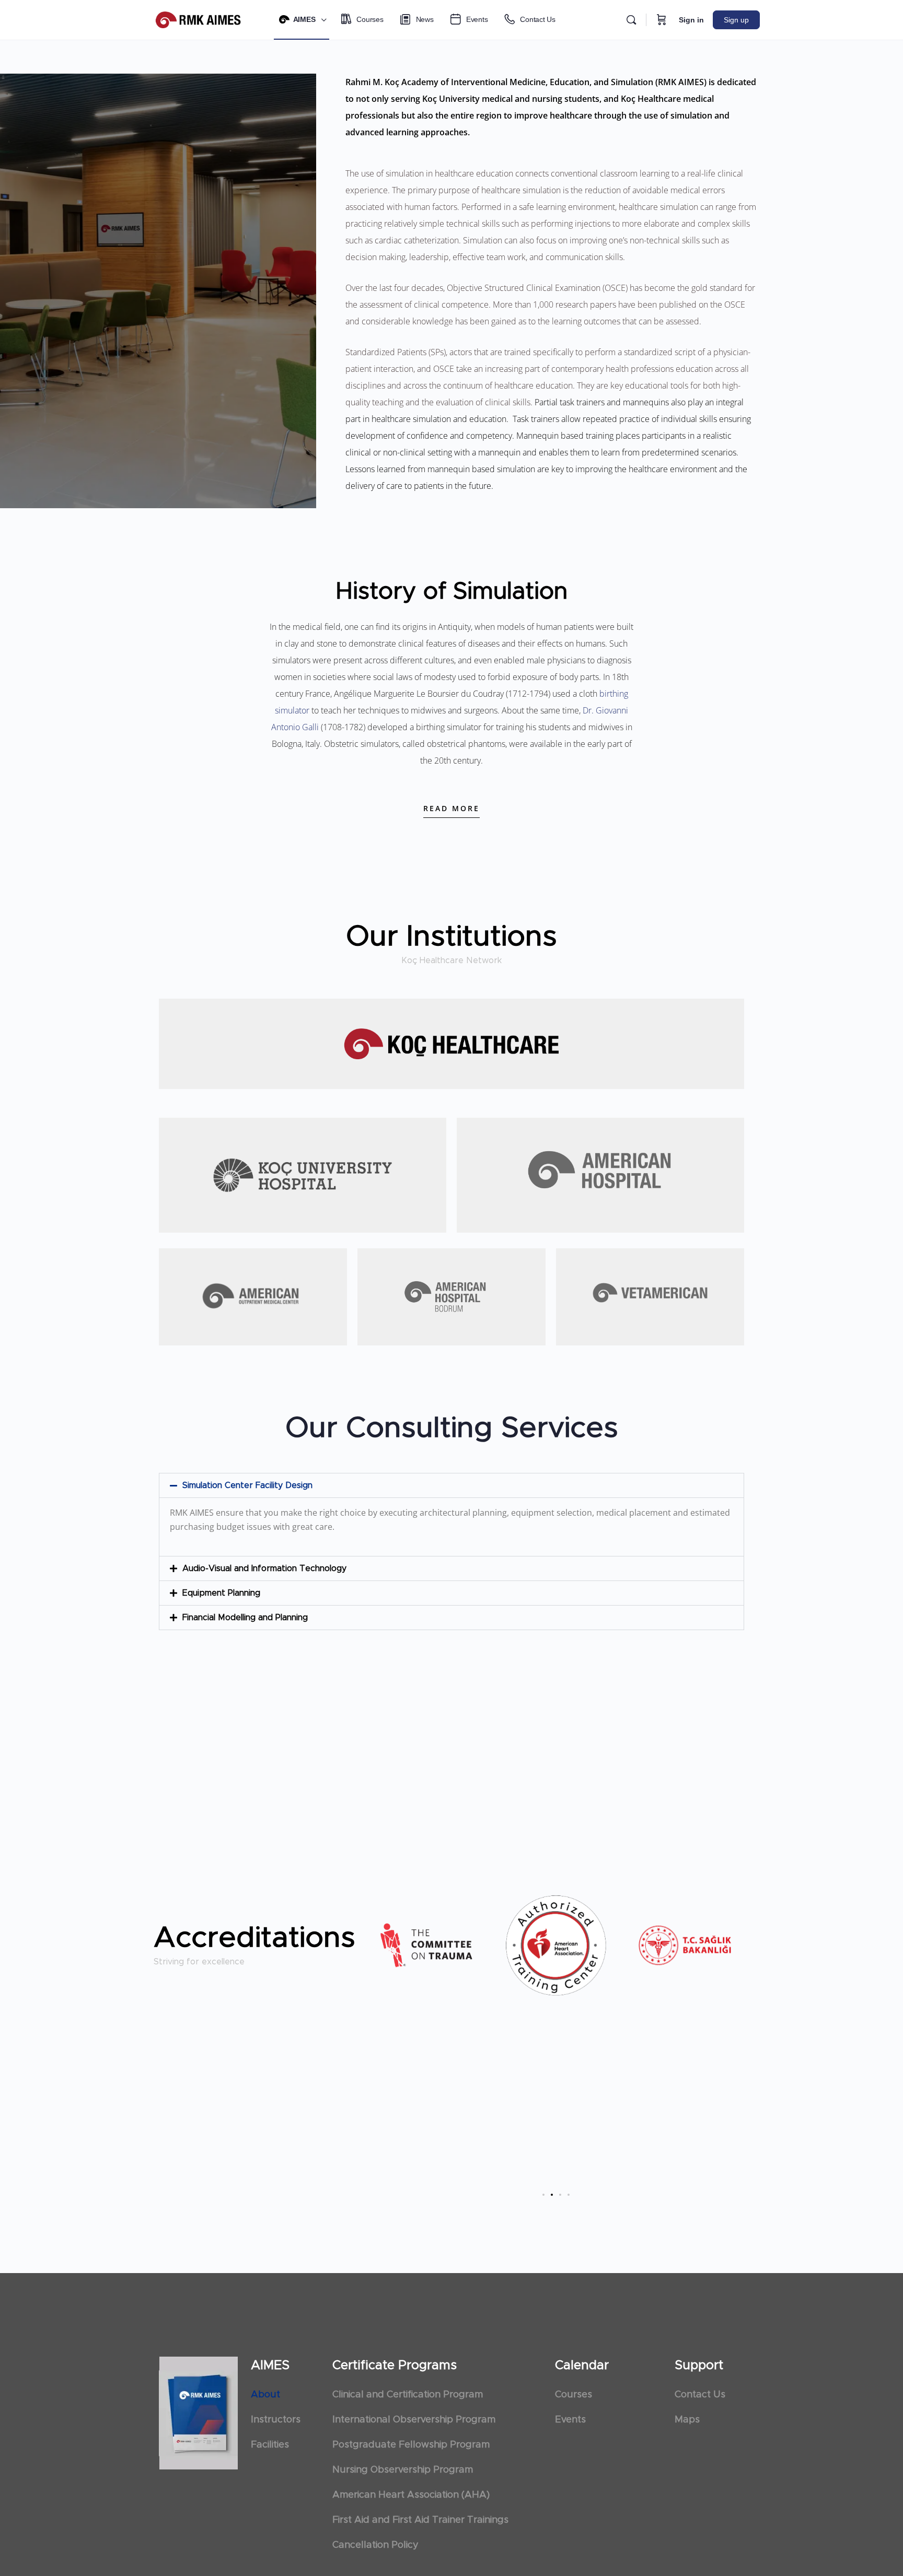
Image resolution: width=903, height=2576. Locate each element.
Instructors (276, 2420)
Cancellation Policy (375, 2545)
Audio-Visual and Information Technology (264, 1568)
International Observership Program (414, 2420)
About (265, 2395)
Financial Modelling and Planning (245, 1618)
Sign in (691, 20)
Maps (687, 2420)
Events (570, 2420)
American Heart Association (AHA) (411, 2495)
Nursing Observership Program (403, 2470)
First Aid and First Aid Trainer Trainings (420, 2520)
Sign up (736, 20)
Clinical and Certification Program (408, 2395)
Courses (574, 2395)
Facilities (270, 2445)
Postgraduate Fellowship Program (411, 2445)
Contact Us (700, 2395)
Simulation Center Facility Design (247, 1485)
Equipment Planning (221, 1593)
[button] (451, 1485)
